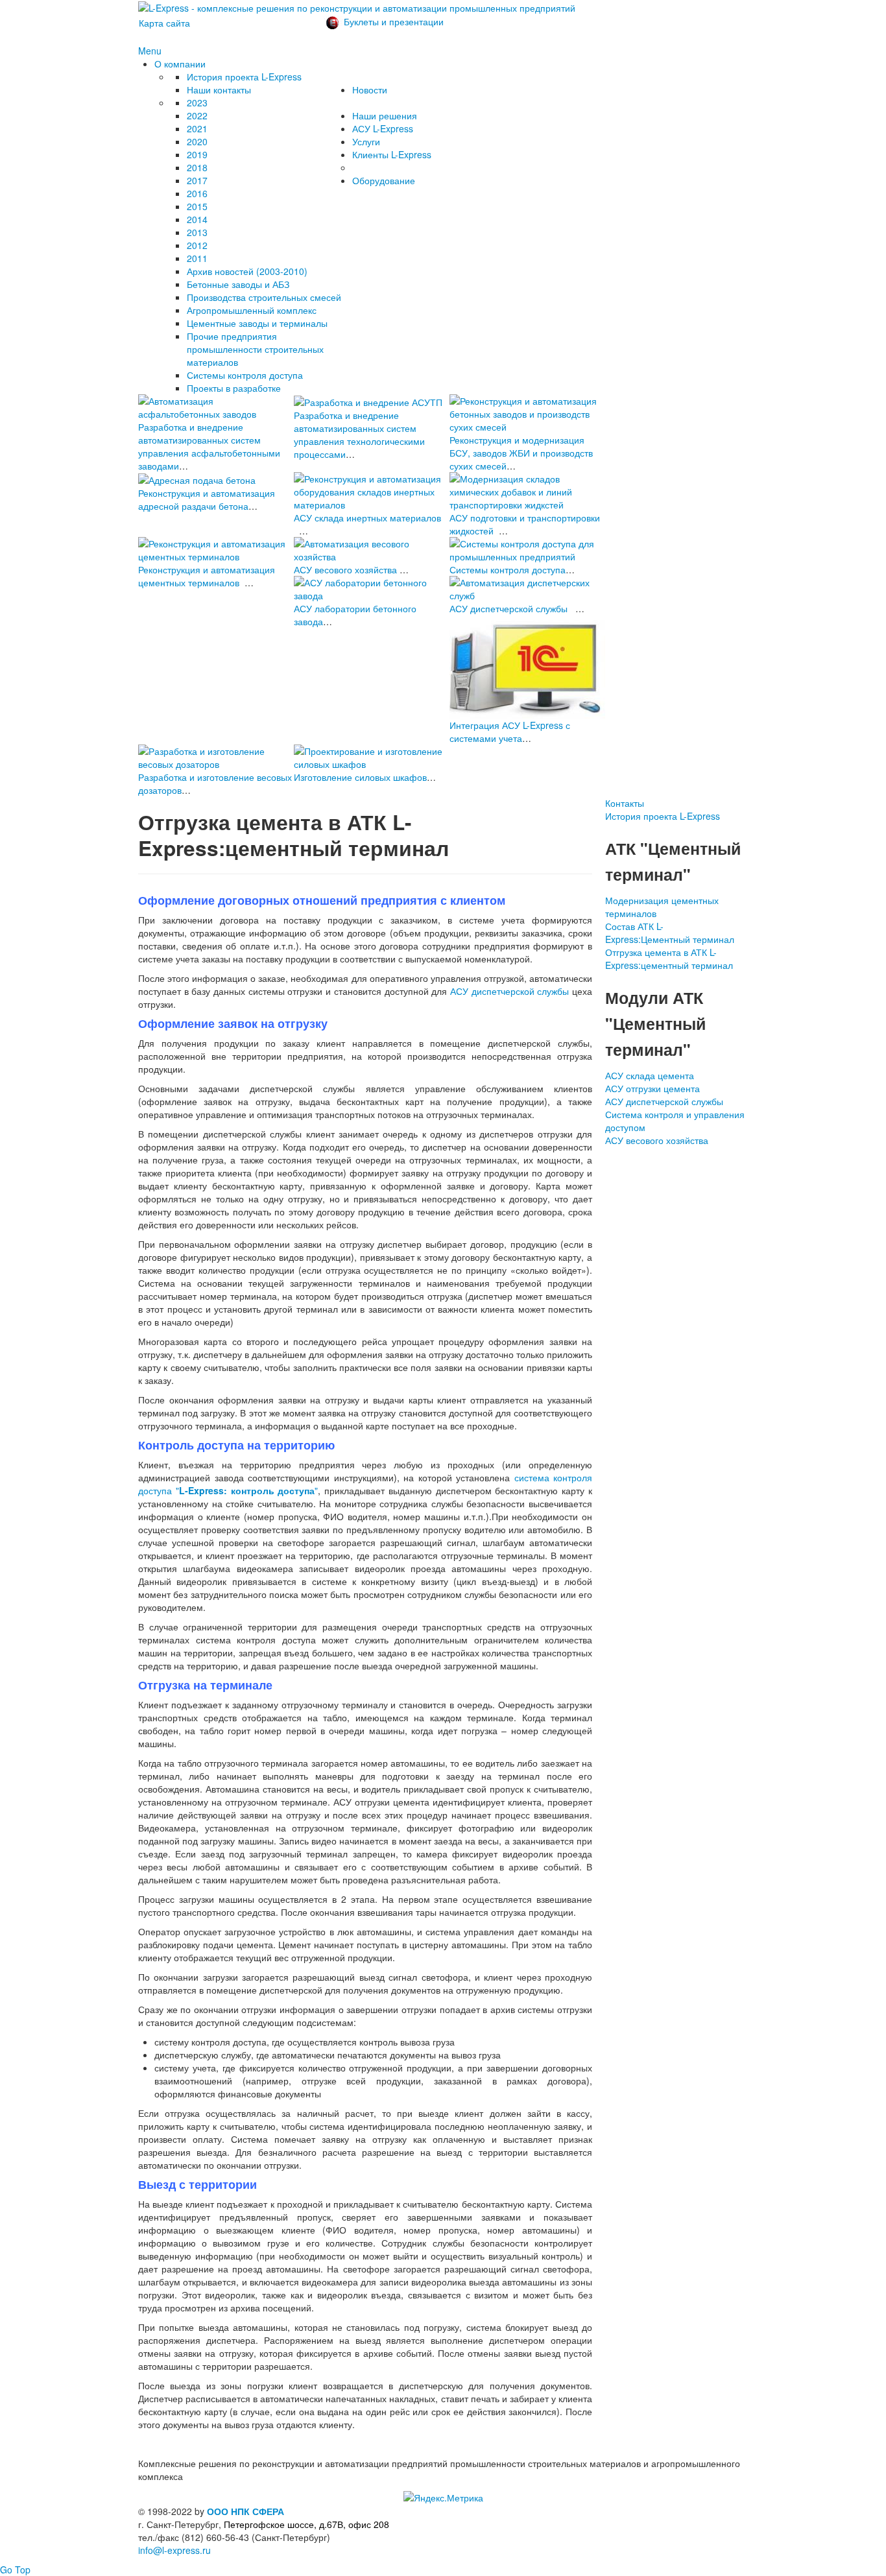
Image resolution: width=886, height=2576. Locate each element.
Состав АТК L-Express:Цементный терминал (670, 933)
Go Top (15, 2570)
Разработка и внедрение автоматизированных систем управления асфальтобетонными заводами (209, 446)
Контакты (625, 803)
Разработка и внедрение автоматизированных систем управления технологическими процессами (359, 435)
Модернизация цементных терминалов (662, 907)
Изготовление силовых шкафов (360, 777)
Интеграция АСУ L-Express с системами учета (510, 732)
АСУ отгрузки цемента (653, 1088)
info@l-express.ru (174, 2550)
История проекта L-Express (663, 816)
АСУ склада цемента (650, 1075)
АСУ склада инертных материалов (367, 518)
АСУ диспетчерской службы (509, 608)
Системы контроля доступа (508, 569)
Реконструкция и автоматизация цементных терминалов (207, 576)
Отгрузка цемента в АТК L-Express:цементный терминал (669, 959)
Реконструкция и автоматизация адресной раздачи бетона (207, 499)
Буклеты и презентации (394, 21)
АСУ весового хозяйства (345, 569)
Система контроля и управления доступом (675, 1121)
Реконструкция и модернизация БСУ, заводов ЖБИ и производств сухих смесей (521, 453)
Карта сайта (164, 23)
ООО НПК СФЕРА (245, 2511)
